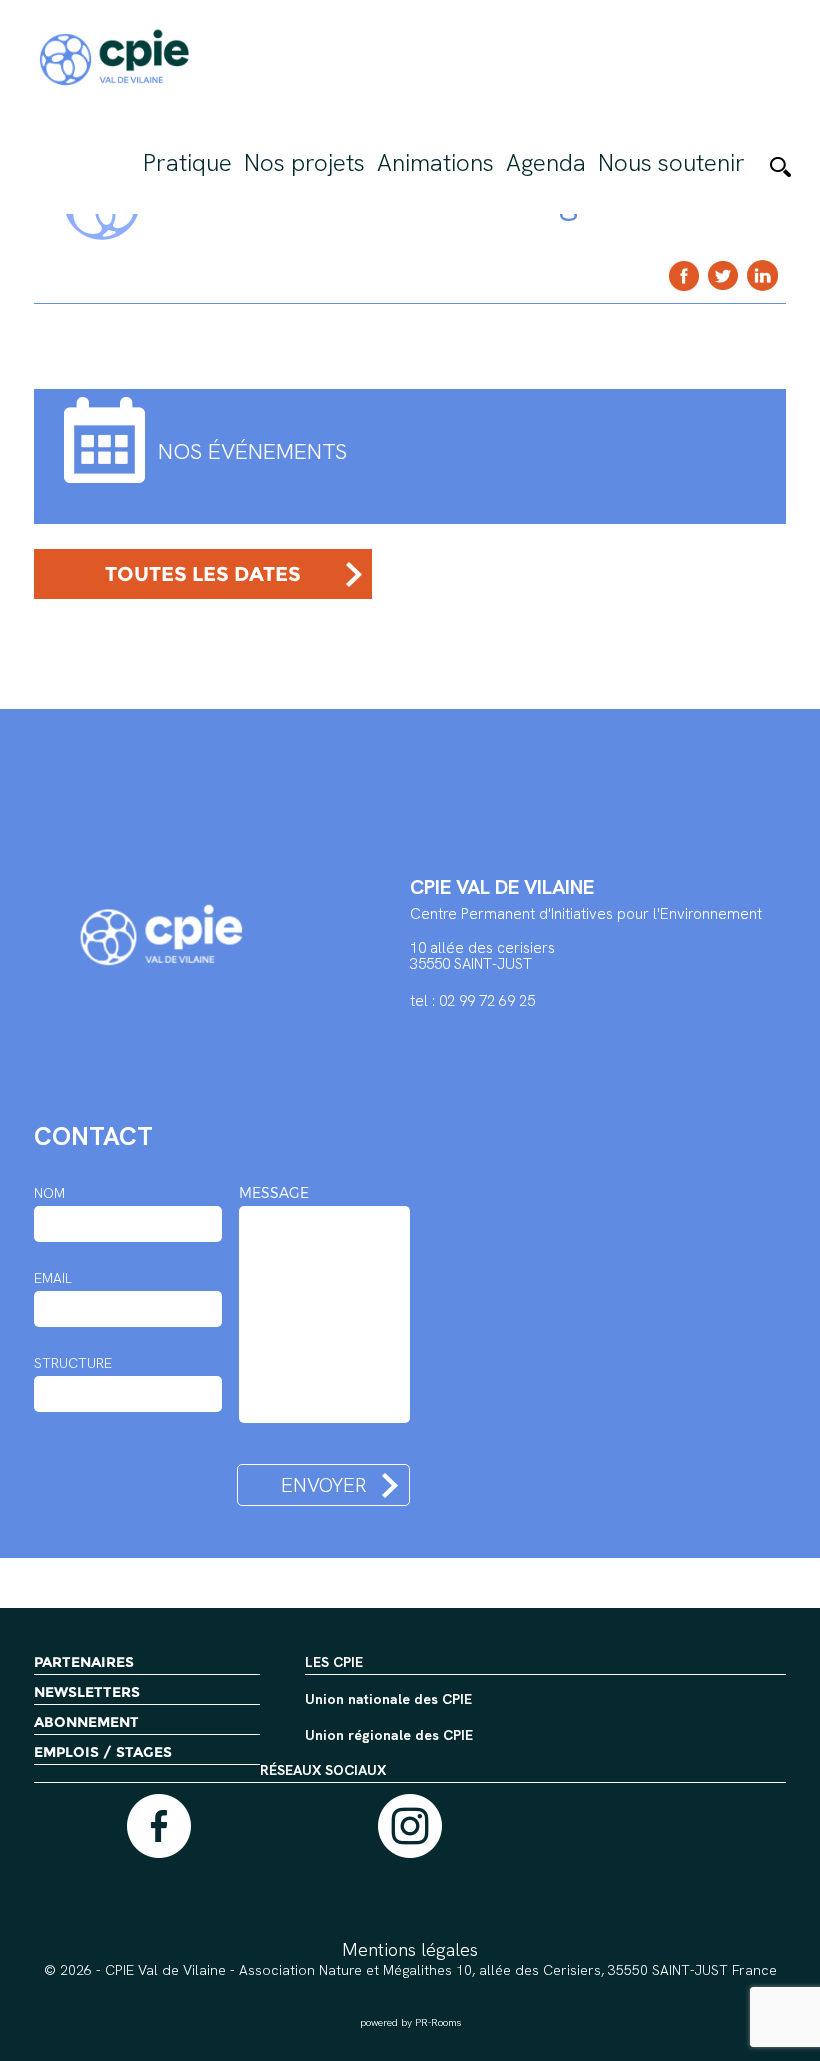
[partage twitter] (723, 275)
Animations (435, 163)
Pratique (187, 163)
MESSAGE (274, 1193)
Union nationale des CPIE (388, 1700)
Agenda (546, 163)
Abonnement (86, 1722)
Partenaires (84, 1662)
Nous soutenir (671, 163)
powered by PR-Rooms (410, 2022)
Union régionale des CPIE (389, 1736)
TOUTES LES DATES (203, 574)
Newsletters (87, 1692)
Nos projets (304, 163)
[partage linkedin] (762, 275)
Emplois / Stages (103, 1752)
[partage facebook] (684, 275)
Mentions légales (410, 1949)
